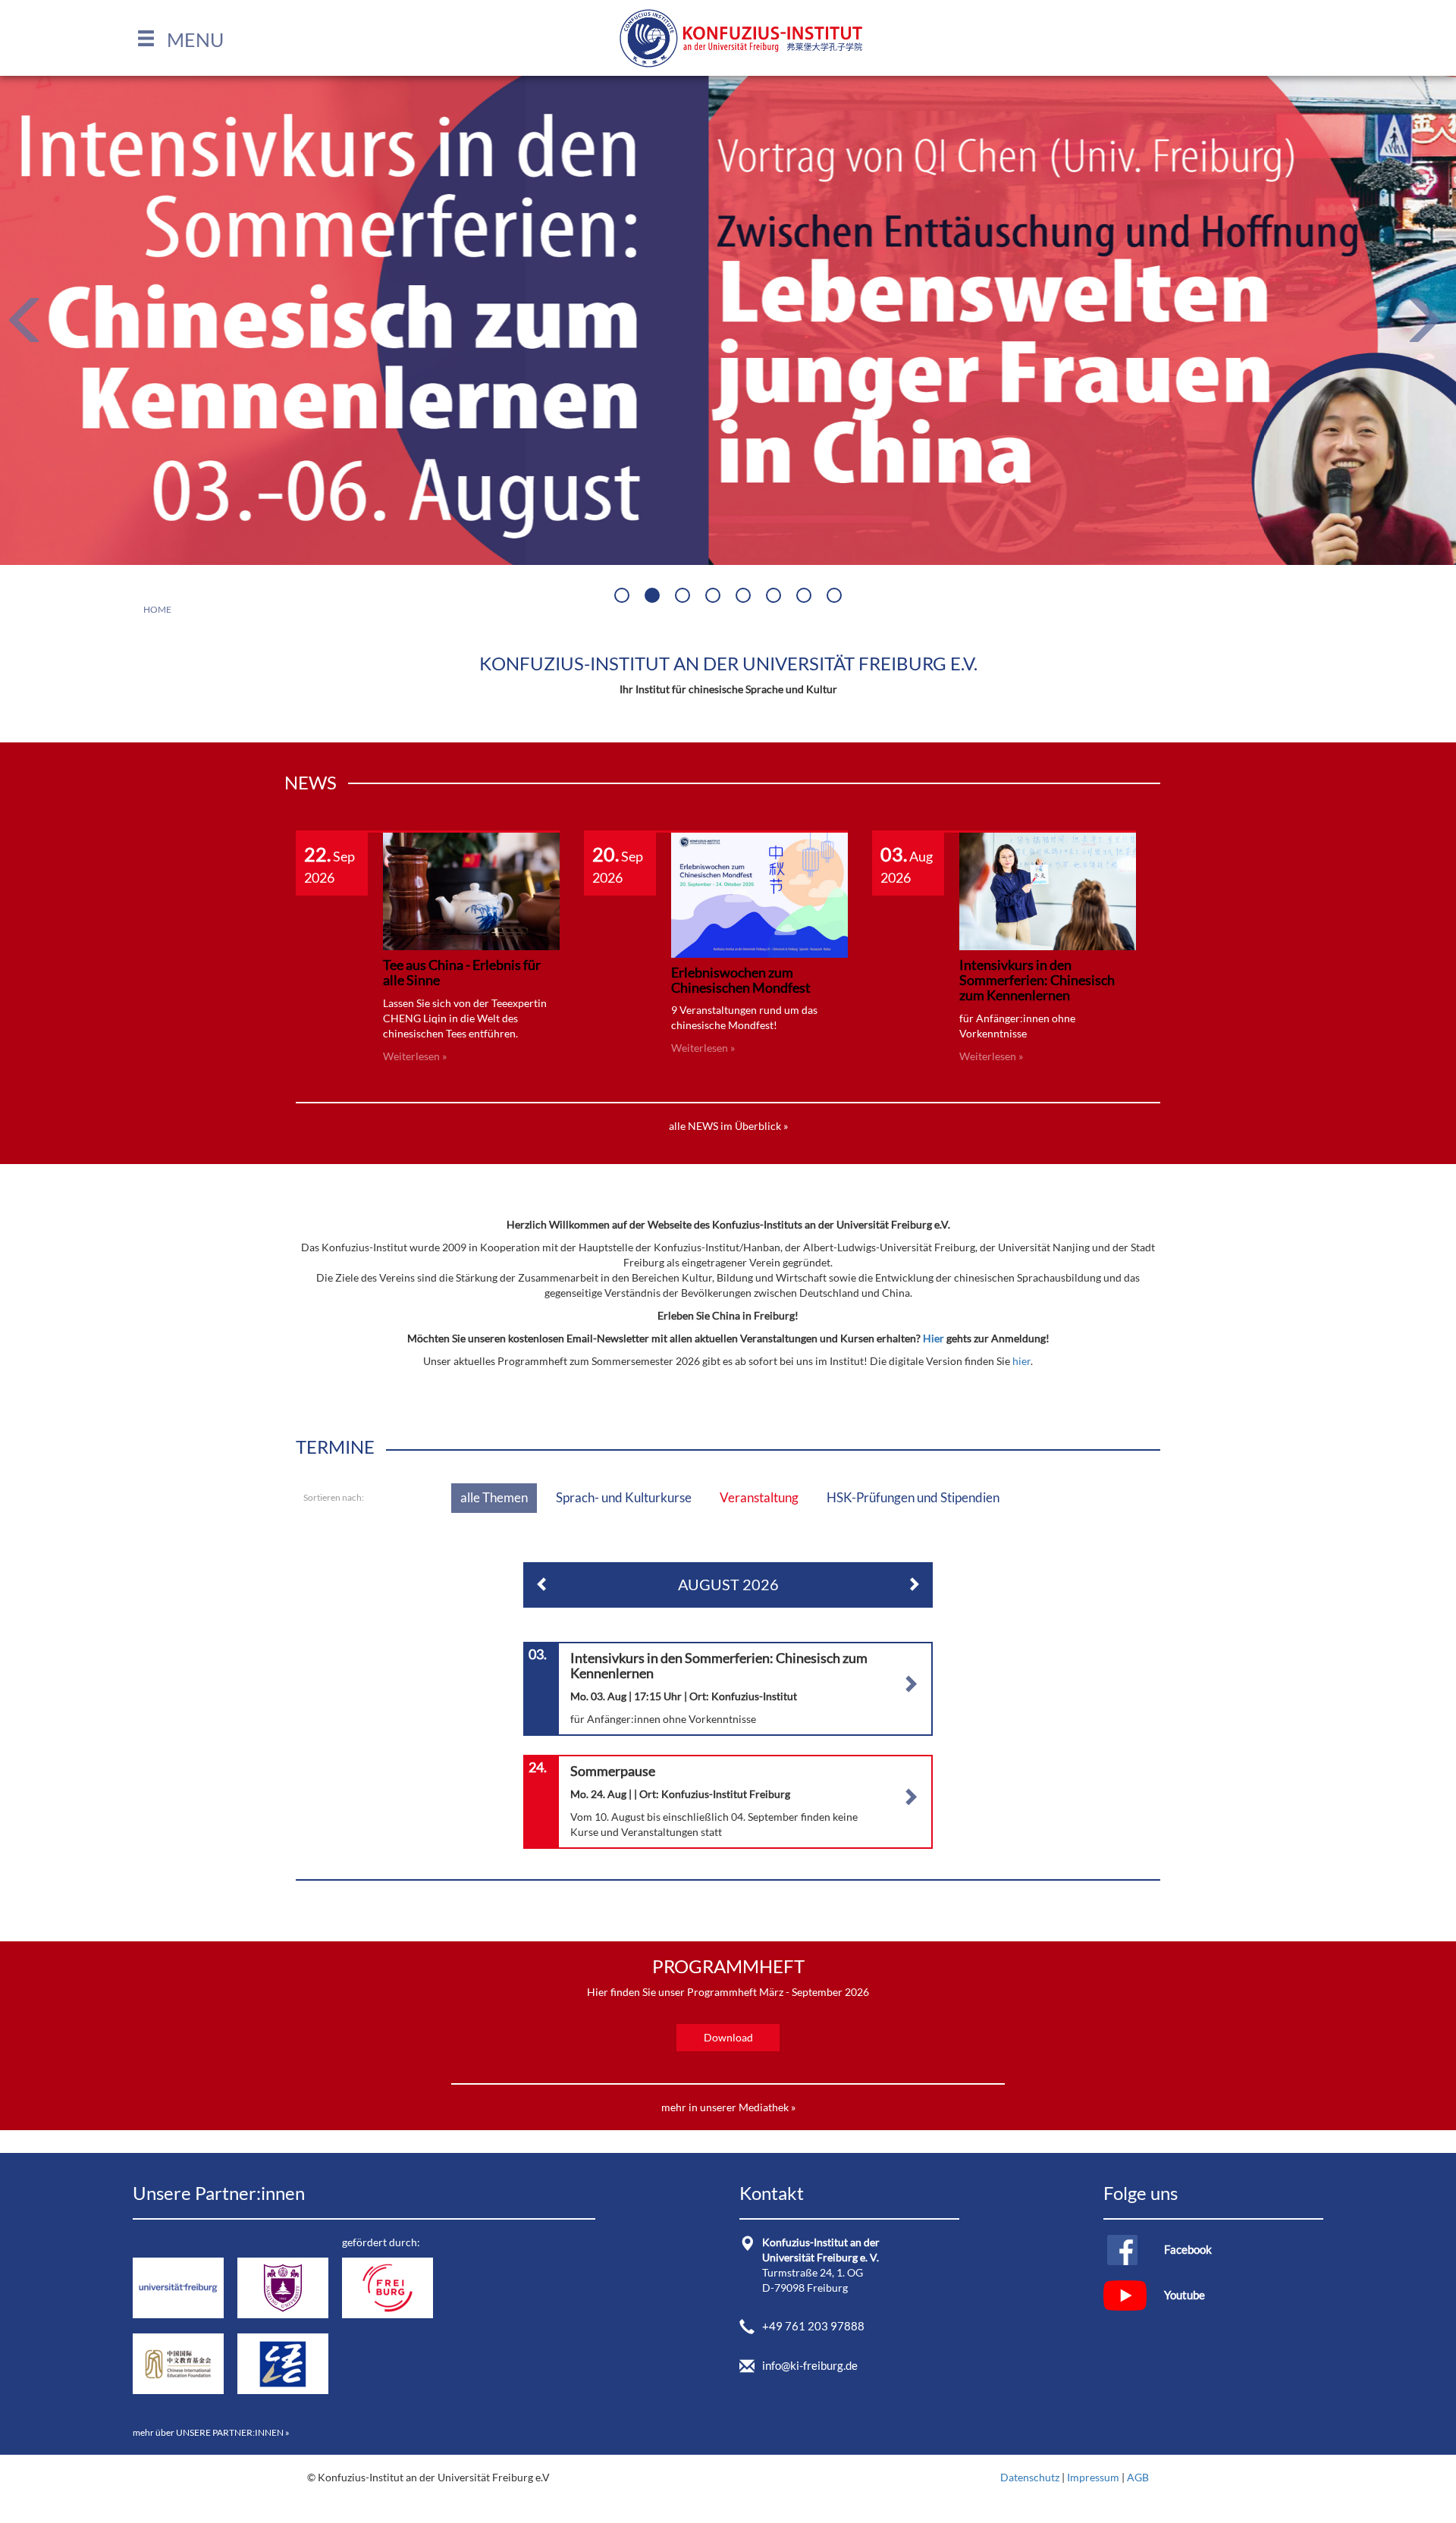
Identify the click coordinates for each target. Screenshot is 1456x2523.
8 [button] (836, 597)
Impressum (1093, 2477)
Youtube (1185, 2295)
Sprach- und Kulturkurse (624, 1497)
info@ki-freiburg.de (810, 2365)
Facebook (1188, 2249)
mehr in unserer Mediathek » (728, 2107)
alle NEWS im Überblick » (728, 1126)
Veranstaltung (759, 1497)
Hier (935, 1338)
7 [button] (805, 597)
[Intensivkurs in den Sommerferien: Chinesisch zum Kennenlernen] (1048, 890)
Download (728, 2037)
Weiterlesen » (415, 1056)
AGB (1138, 2477)
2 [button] (654, 597)
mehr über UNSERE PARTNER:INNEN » (211, 2432)
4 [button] (714, 597)
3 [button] (684, 597)
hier (1021, 1361)
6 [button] (775, 597)
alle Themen (494, 1497)
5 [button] (745, 597)
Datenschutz (1030, 2477)
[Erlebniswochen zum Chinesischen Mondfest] (759, 894)
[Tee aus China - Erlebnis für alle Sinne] (471, 890)
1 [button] (623, 597)
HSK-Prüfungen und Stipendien (913, 1497)
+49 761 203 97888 (813, 2326)
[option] (728, 320)
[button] (180, 39)
